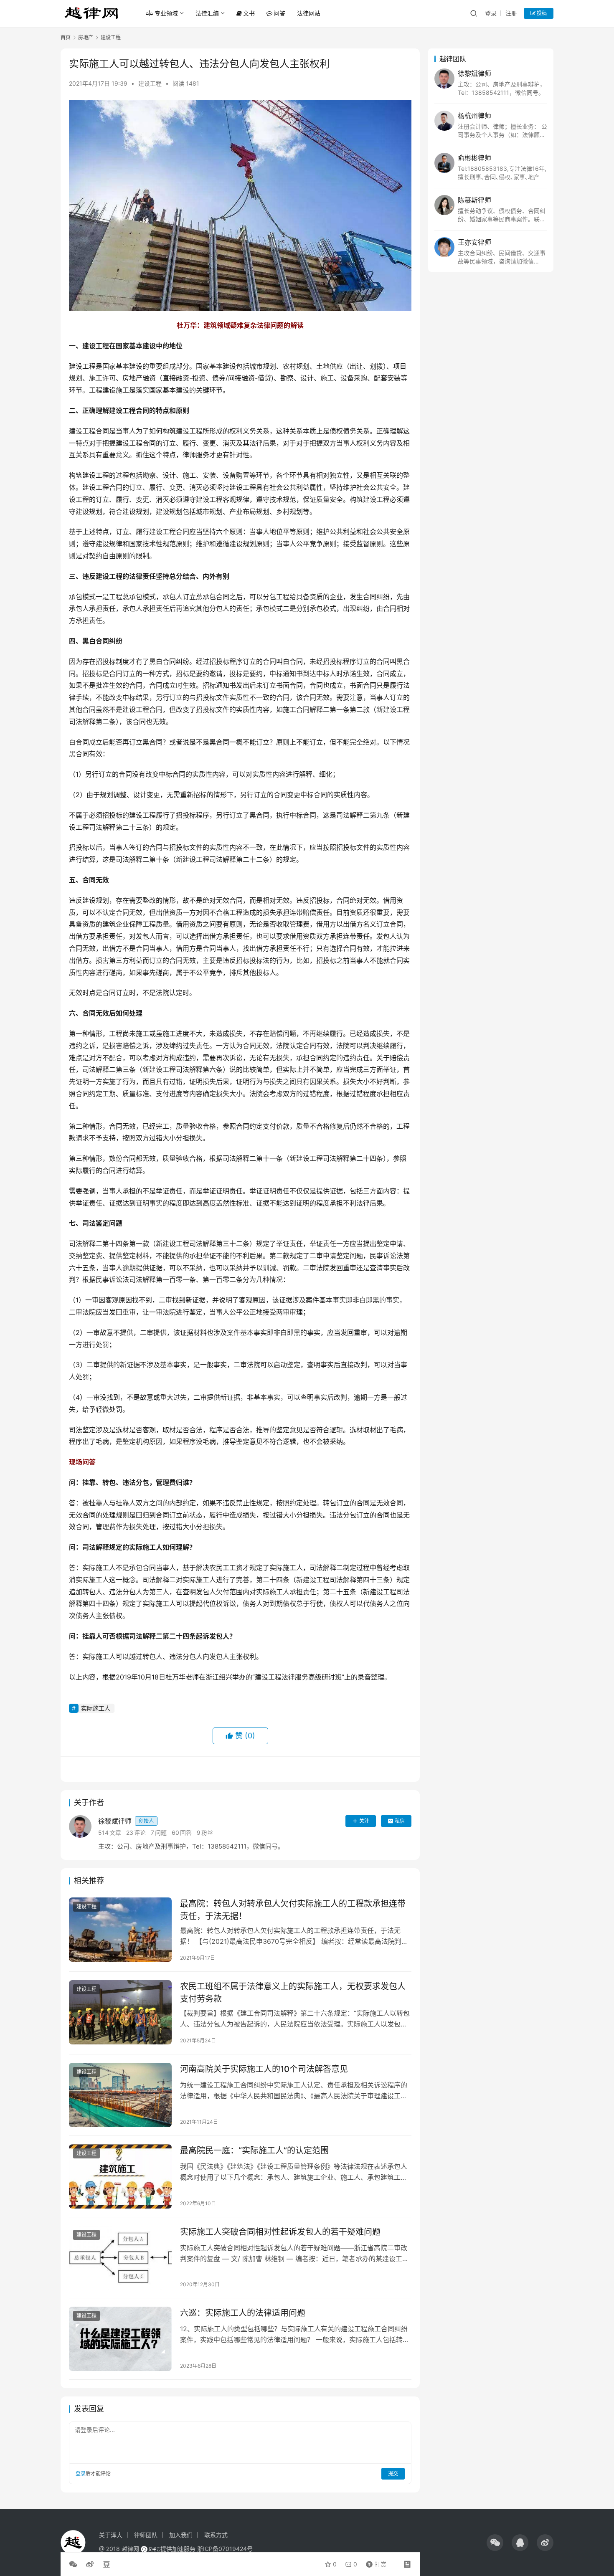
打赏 (374, 2562)
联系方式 (216, 2535)
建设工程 (150, 83)
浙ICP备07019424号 (225, 2549)
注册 (511, 13)
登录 (491, 13)
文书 (249, 13)
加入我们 (181, 2535)
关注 (364, 1821)
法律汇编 (207, 13)
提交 (393, 2473)
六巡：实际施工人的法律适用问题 (243, 2313)
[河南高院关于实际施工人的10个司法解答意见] (120, 2095)
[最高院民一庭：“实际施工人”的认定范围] (120, 2176)
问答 (279, 13)
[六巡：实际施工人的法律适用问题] (120, 2339)
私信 (400, 1821)
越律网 (130, 2549)
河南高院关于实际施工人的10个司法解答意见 (264, 2069)
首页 (66, 37)
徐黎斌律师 (126, 1821)
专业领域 (166, 13)
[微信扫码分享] (75, 2564)
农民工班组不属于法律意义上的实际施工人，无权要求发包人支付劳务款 (293, 1992)
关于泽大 (111, 2535)
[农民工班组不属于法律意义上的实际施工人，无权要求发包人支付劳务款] (120, 2012)
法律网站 (309, 13)
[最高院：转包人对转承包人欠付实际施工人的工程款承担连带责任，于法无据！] (120, 1930)
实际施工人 (96, 1708)
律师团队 (146, 2535)
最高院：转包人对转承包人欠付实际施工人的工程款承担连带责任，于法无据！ (293, 1910)
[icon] (495, 2543)
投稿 (541, 13)
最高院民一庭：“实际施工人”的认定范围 (254, 2150)
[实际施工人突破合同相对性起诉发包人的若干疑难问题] (120, 2258)
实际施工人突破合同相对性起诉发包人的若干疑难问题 (280, 2232)
